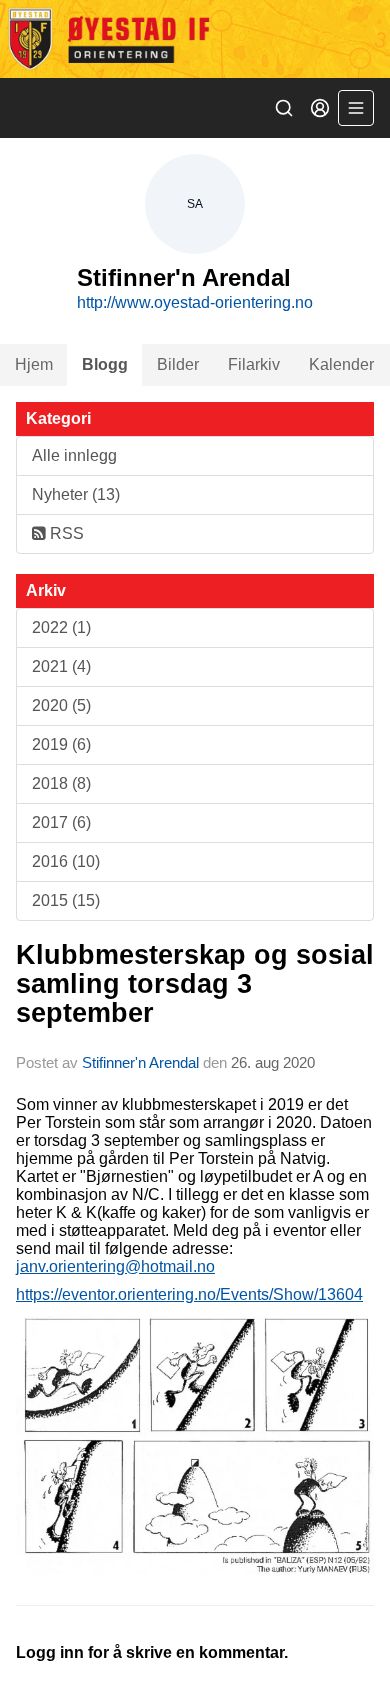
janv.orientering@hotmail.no (115, 1266)
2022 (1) (61, 627)
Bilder (178, 364)
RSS (65, 533)
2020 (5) (61, 705)
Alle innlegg (74, 455)
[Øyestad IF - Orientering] (195, 39)
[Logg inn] (320, 108)
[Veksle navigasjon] (356, 108)
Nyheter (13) (76, 494)
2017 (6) (61, 822)
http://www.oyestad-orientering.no (195, 302)
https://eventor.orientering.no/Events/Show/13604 (189, 1294)
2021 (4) (61, 666)
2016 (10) (66, 861)
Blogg (105, 364)
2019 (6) (61, 744)
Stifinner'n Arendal (140, 1062)
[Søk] (284, 108)
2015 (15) (66, 900)
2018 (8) (61, 783)
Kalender (341, 364)
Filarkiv (254, 364)
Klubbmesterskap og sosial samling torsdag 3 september (195, 984)
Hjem (34, 364)
